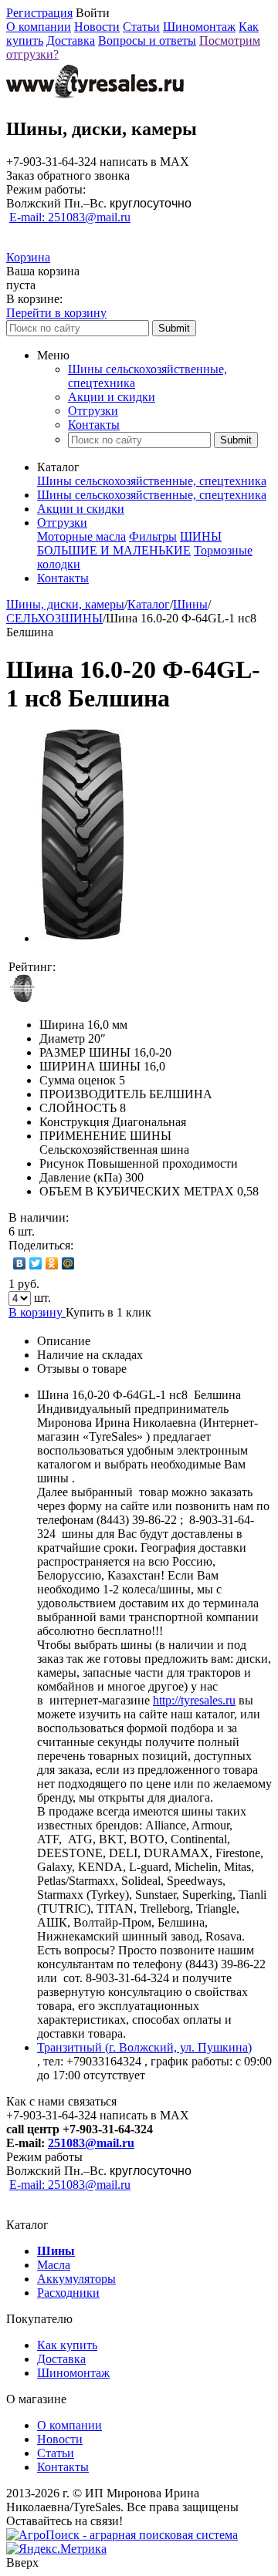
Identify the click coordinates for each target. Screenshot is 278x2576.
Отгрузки (93, 411)
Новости (97, 27)
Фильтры (153, 536)
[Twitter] (36, 1263)
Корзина (28, 257)
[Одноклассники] (52, 1263)
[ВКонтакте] (20, 1263)
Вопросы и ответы (147, 40)
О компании (39, 27)
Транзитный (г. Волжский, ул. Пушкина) (144, 2047)
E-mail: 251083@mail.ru (70, 217)
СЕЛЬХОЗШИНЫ (54, 618)
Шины (190, 604)
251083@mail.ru (91, 2143)
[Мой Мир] (68, 1263)
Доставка (71, 40)
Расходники (68, 2293)
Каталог (149, 604)
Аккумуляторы (76, 2279)
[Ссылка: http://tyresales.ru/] (95, 96)
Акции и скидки (112, 397)
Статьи (141, 27)
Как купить (67, 2345)
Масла (54, 2265)
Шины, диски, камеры (65, 604)
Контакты (94, 425)
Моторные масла (81, 536)
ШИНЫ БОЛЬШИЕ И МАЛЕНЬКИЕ (129, 543)
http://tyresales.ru (194, 1700)
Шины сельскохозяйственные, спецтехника (152, 481)
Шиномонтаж (199, 27)
